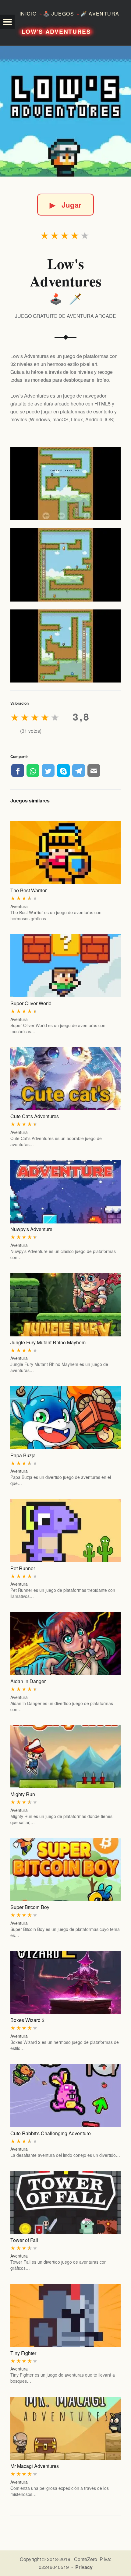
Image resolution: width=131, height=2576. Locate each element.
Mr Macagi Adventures (35, 2466)
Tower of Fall (24, 2240)
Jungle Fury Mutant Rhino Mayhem (48, 1342)
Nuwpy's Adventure (31, 1229)
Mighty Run (23, 1794)
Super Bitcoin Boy (30, 1907)
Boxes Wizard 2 (27, 2020)
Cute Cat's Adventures (35, 1116)
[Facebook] (18, 770)
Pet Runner (23, 1568)
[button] (7, 22)
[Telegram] (79, 770)
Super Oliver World (31, 1003)
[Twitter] (48, 770)
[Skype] (63, 770)
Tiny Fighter (23, 2353)
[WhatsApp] (33, 770)
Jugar (65, 205)
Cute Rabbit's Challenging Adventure (51, 2133)
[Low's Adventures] (65, 111)
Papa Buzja (23, 1455)
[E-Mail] (94, 770)
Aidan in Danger (28, 1681)
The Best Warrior (28, 890)
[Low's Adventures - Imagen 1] (65, 484)
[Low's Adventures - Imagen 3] (65, 646)
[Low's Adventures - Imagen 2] (65, 565)
